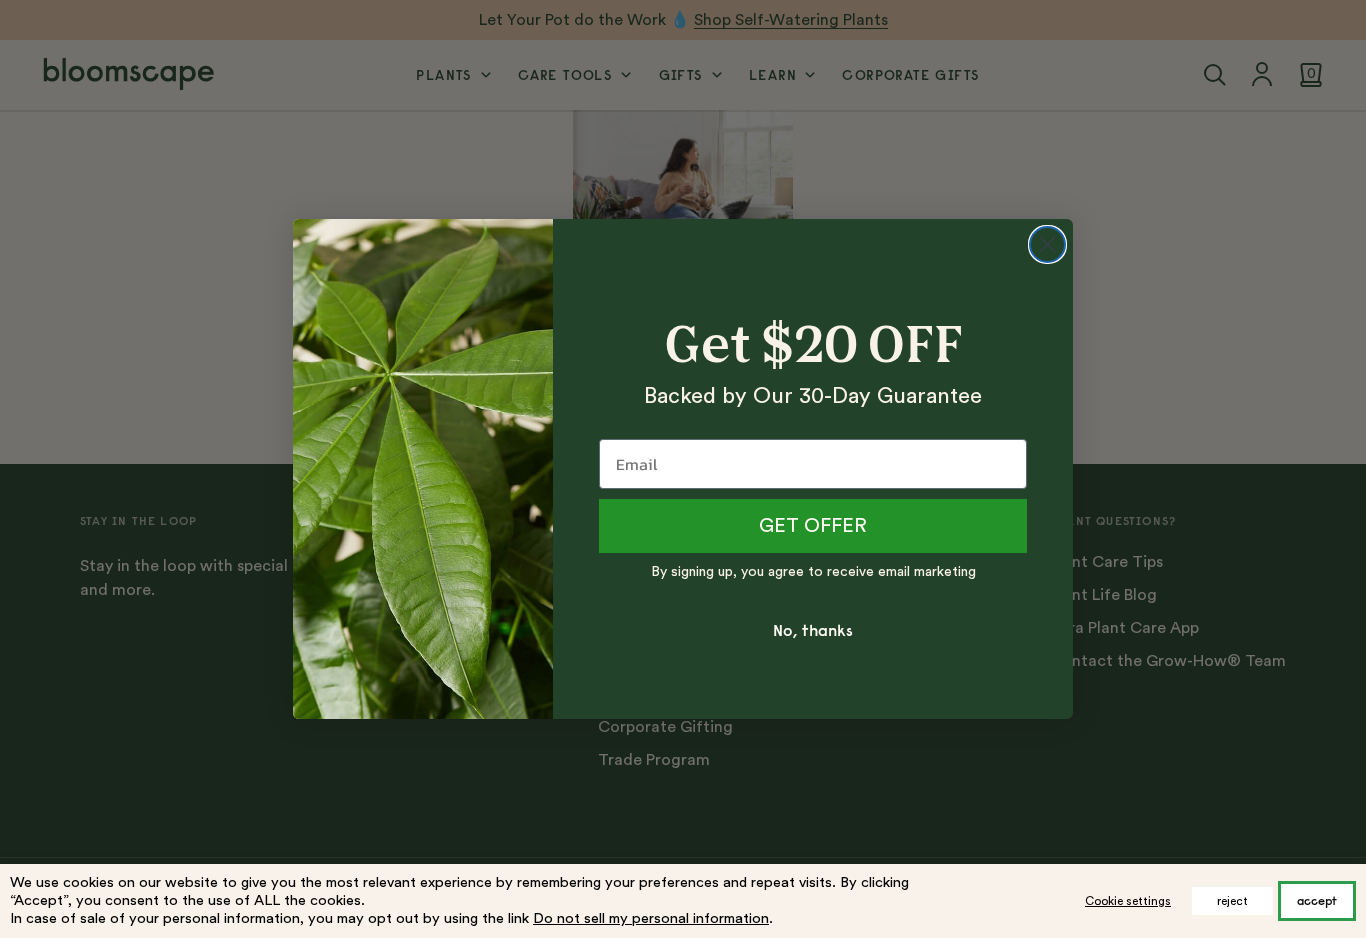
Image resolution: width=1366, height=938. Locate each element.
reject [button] (1232, 901)
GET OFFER (813, 526)
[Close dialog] (1047, 244)
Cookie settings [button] (1128, 901)
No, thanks (813, 630)
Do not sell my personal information (651, 918)
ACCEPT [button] (1317, 900)
